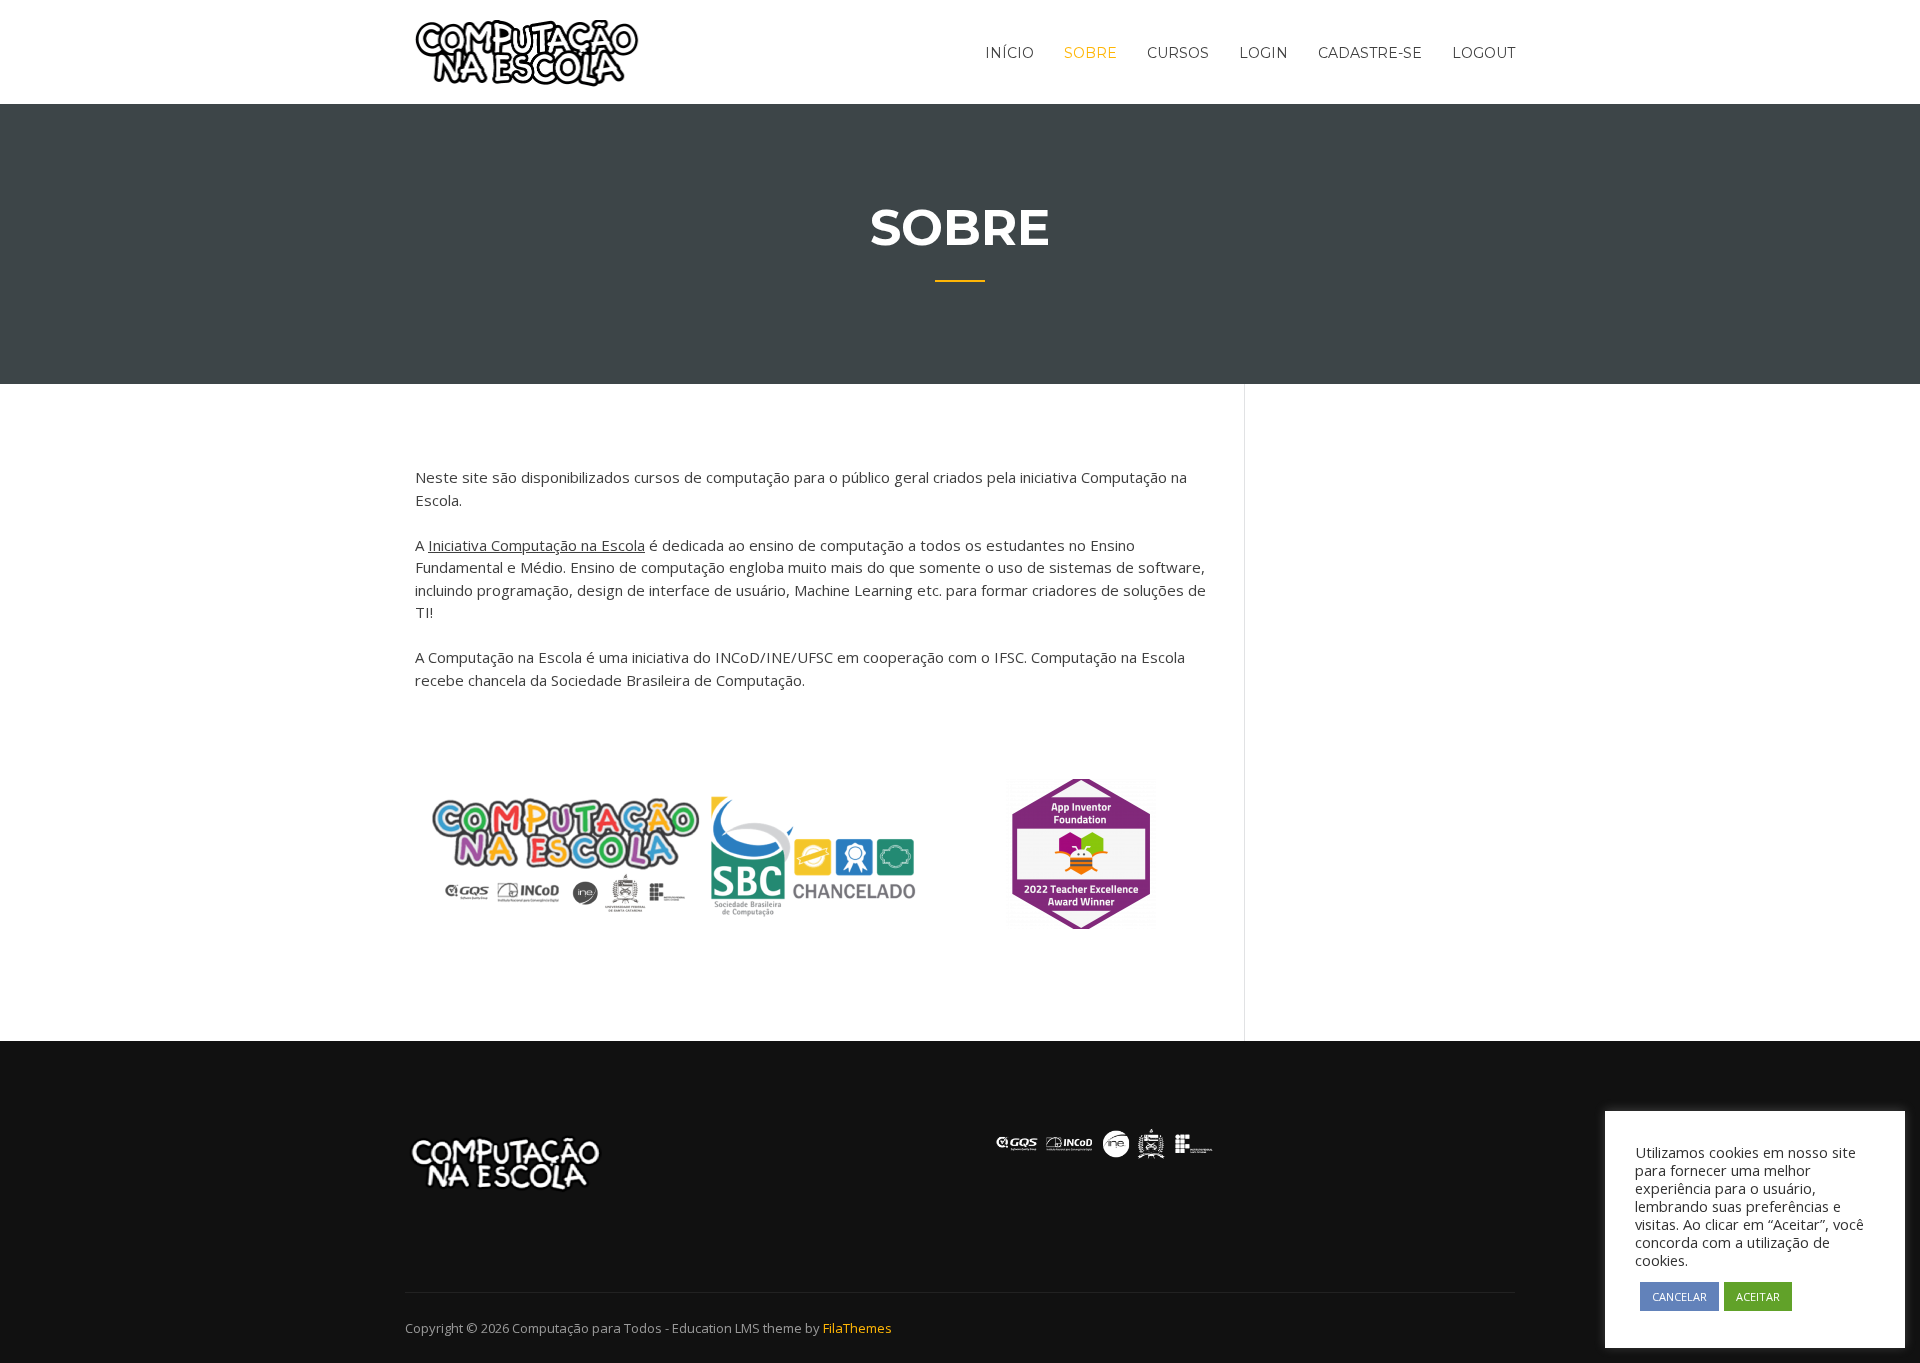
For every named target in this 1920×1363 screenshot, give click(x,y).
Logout (1483, 53)
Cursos (1178, 53)
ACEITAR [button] (1758, 1296)
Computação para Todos (587, 1328)
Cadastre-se (1370, 53)
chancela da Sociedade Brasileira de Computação (635, 680)
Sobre (1090, 53)
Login (1263, 53)
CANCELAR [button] (1679, 1296)
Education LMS (716, 1328)
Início (1009, 53)
